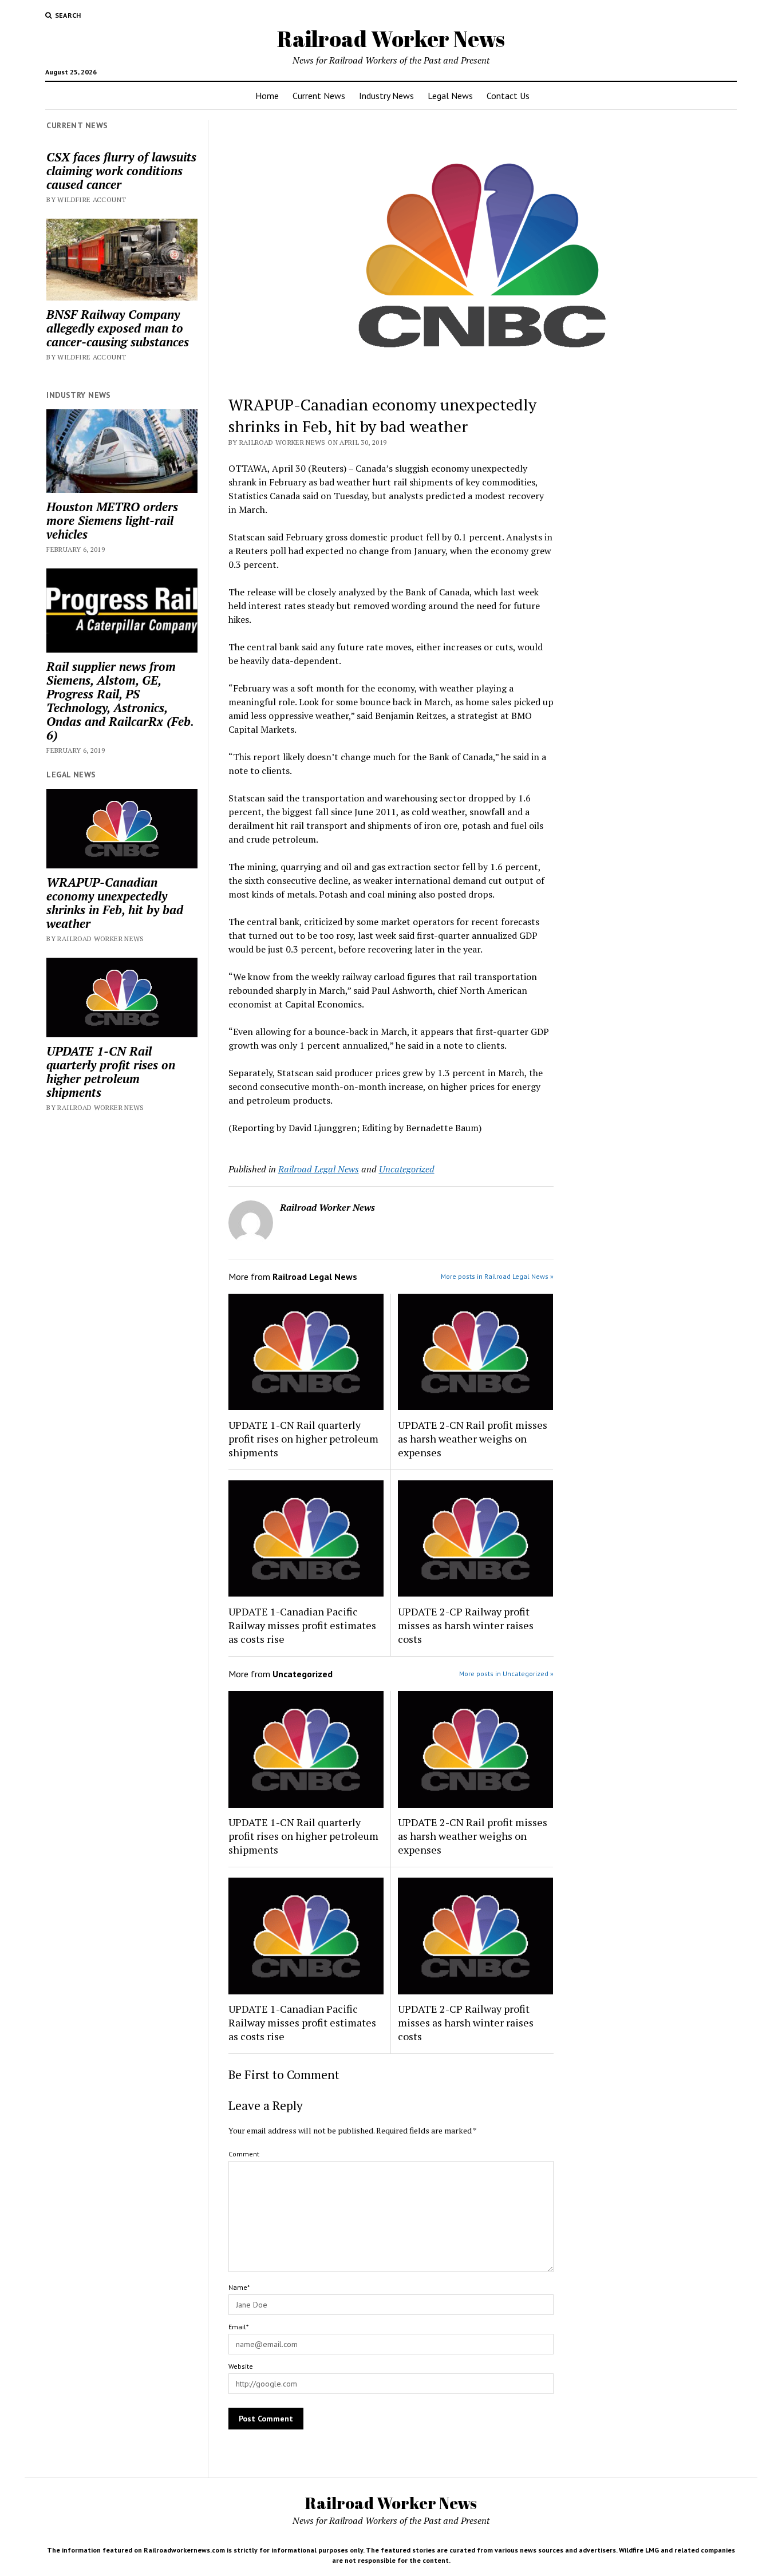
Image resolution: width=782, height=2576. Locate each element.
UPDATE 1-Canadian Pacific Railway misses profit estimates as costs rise (302, 1625)
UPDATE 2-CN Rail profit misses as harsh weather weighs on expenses (473, 1439)
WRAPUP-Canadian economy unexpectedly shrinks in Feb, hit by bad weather (115, 903)
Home (267, 96)
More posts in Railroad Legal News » (497, 1276)
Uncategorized (407, 1169)
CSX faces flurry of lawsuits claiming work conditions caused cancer (121, 171)
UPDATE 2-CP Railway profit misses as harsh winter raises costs (466, 1625)
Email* (238, 2327)
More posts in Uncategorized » (506, 1674)
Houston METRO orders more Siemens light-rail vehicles (112, 520)
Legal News (450, 96)
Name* (239, 2287)
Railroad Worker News (391, 39)
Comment (244, 2154)
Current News (319, 96)
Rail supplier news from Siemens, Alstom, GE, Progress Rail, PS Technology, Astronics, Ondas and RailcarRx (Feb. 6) (120, 701)
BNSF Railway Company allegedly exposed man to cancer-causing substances (118, 328)
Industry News (386, 96)
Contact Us (508, 96)
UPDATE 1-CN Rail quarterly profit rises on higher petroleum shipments (111, 1072)
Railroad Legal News (319, 1169)
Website (241, 2366)
